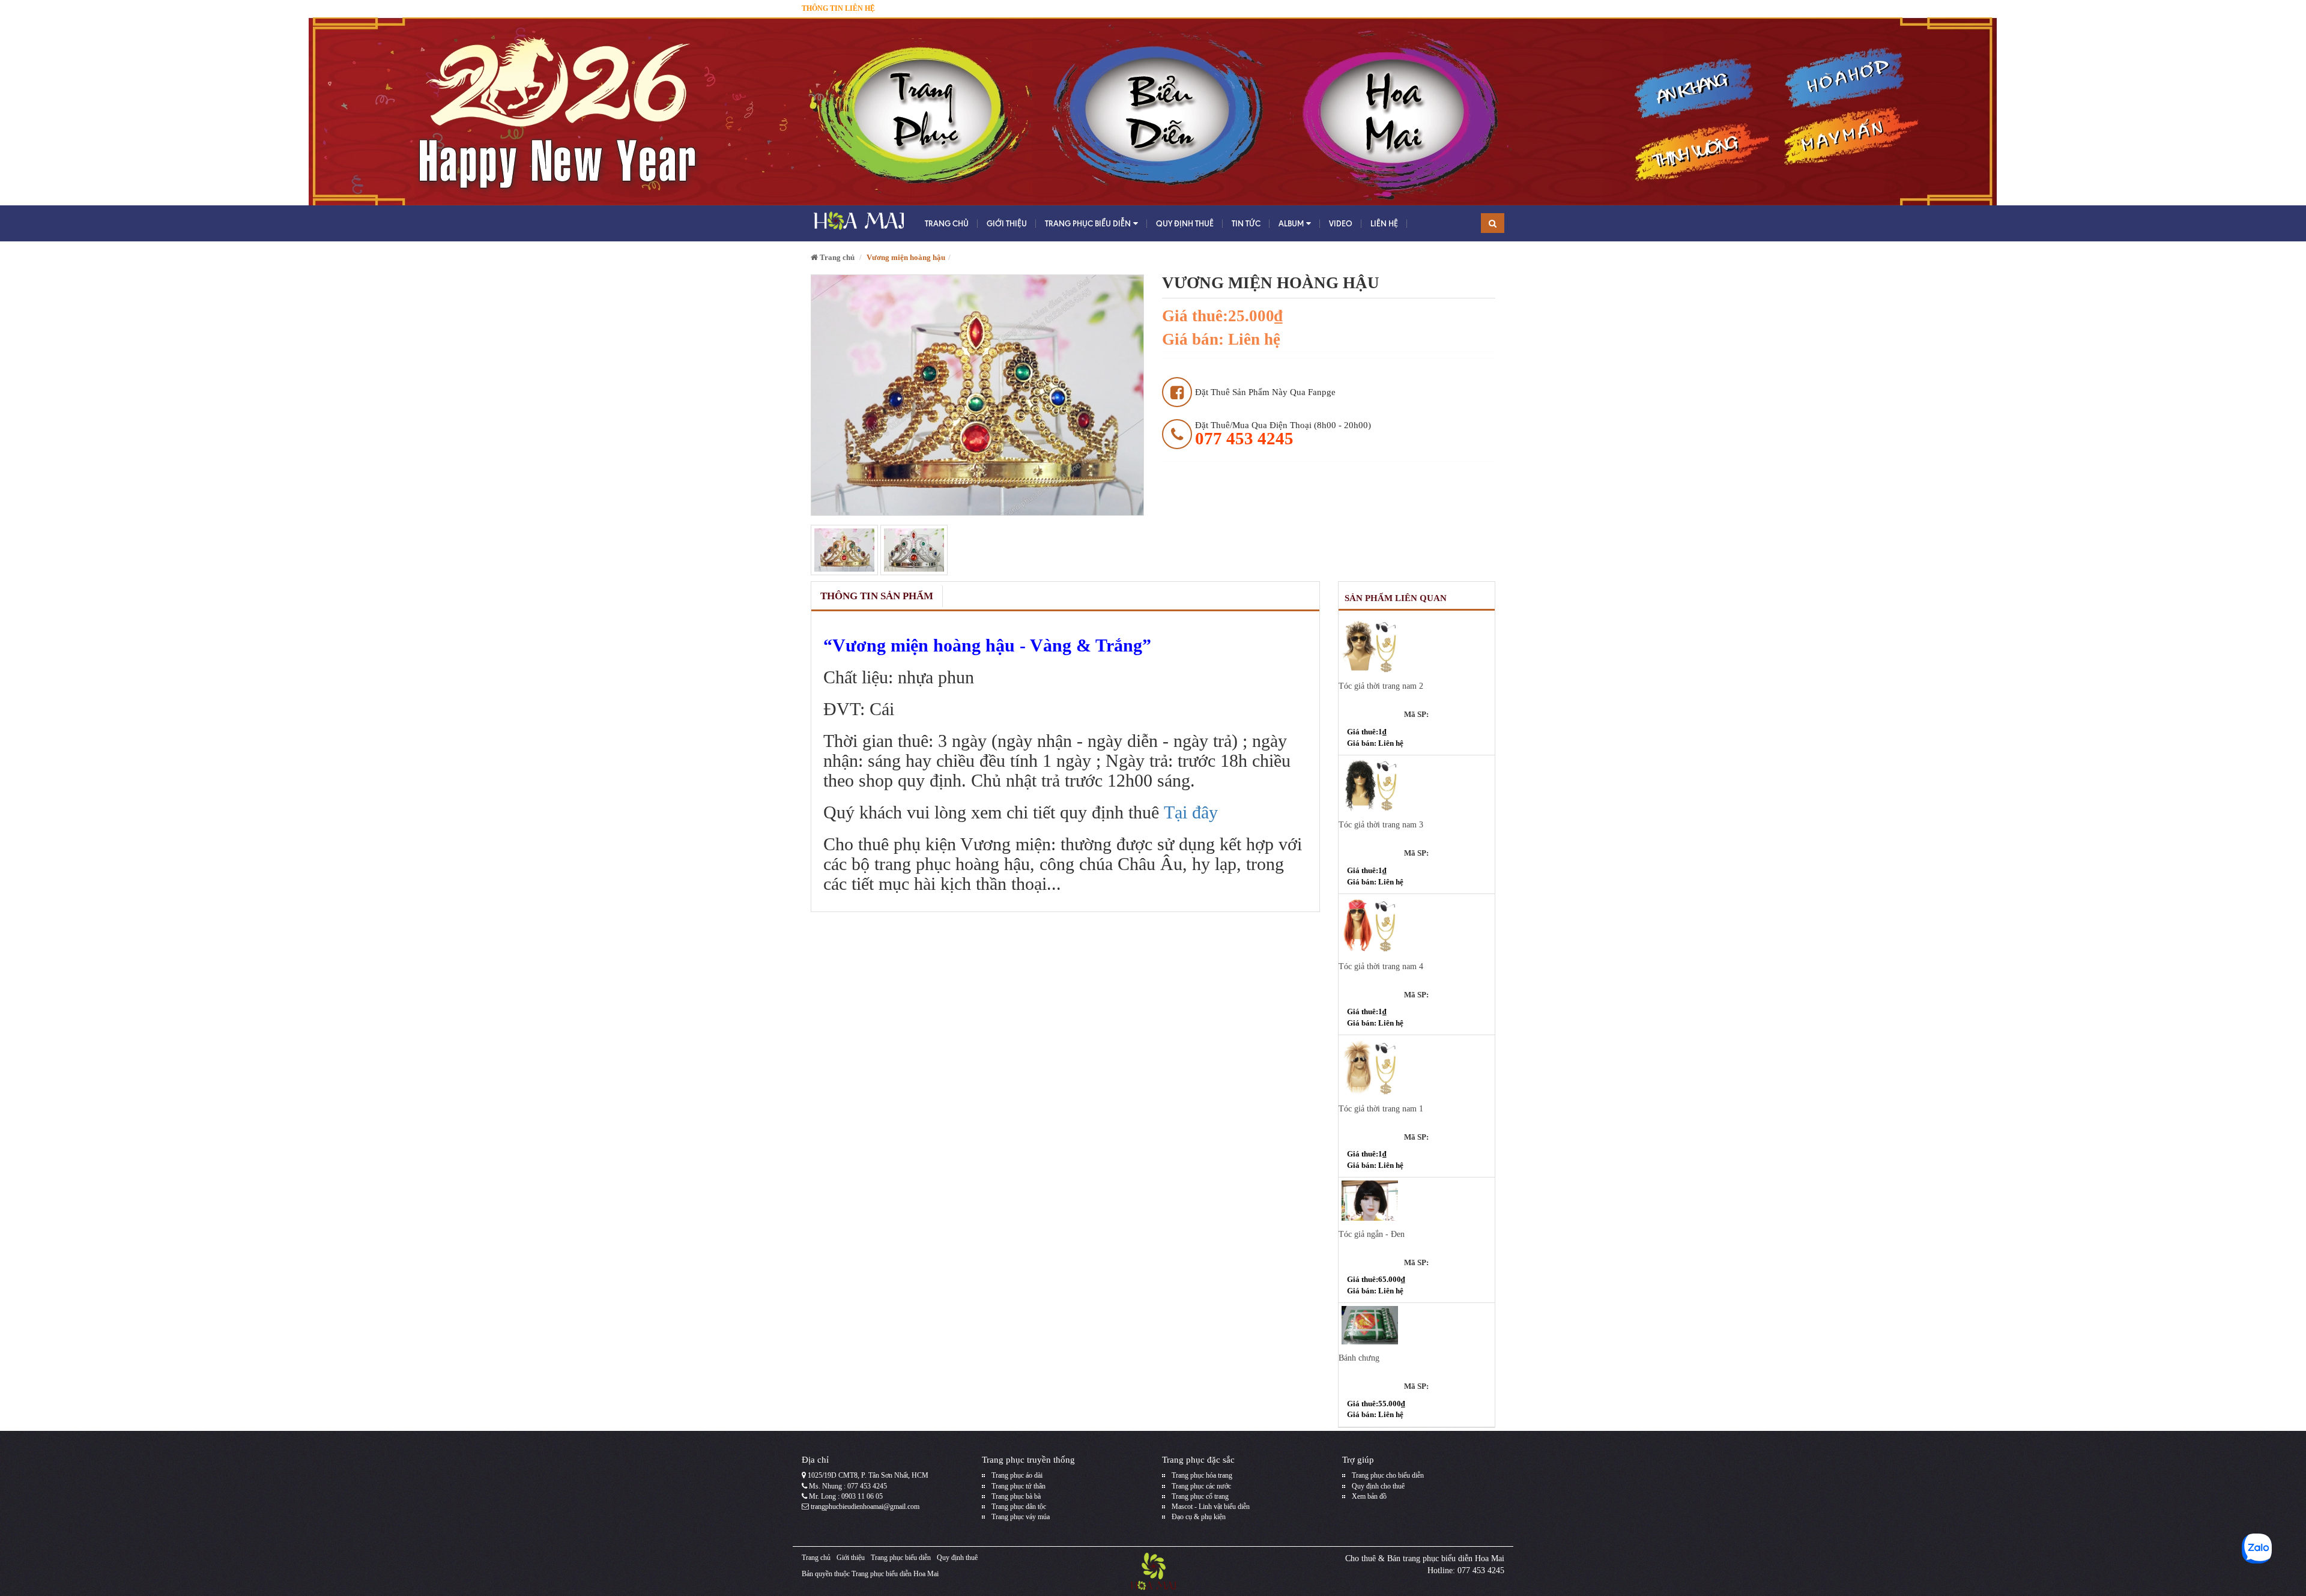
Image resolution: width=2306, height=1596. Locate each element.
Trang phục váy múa (1021, 1517)
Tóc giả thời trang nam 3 (1381, 825)
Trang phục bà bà (1016, 1496)
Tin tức (1246, 223)
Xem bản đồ (1369, 1496)
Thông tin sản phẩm (877, 596)
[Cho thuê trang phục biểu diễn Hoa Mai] (857, 223)
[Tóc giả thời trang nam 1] (1417, 1066)
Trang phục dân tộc (1019, 1507)
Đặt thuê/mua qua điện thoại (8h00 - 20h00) (1283, 434)
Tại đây (1191, 812)
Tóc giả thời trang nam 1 (1381, 1109)
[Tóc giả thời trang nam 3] (1417, 785)
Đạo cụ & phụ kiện (1199, 1517)
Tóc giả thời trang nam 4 (1381, 966)
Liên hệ (1384, 223)
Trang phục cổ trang (1200, 1496)
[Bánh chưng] (1417, 1325)
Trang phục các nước (1201, 1486)
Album (1291, 223)
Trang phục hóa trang (1202, 1475)
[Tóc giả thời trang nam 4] (1417, 925)
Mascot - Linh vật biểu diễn (1211, 1507)
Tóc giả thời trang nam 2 (1381, 686)
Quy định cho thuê (1378, 1486)
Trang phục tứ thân (1018, 1486)
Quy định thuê (1185, 223)
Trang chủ (947, 223)
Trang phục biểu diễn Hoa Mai (895, 1574)
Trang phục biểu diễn (1088, 223)
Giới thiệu (1007, 223)
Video (1341, 223)
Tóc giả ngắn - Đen (1372, 1234)
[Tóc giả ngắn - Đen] (1417, 1200)
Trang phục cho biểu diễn (1388, 1475)
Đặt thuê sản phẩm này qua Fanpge (1265, 392)
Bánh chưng (1359, 1358)
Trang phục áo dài (1017, 1475)
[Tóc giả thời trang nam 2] (1417, 646)
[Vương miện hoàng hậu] (844, 550)
